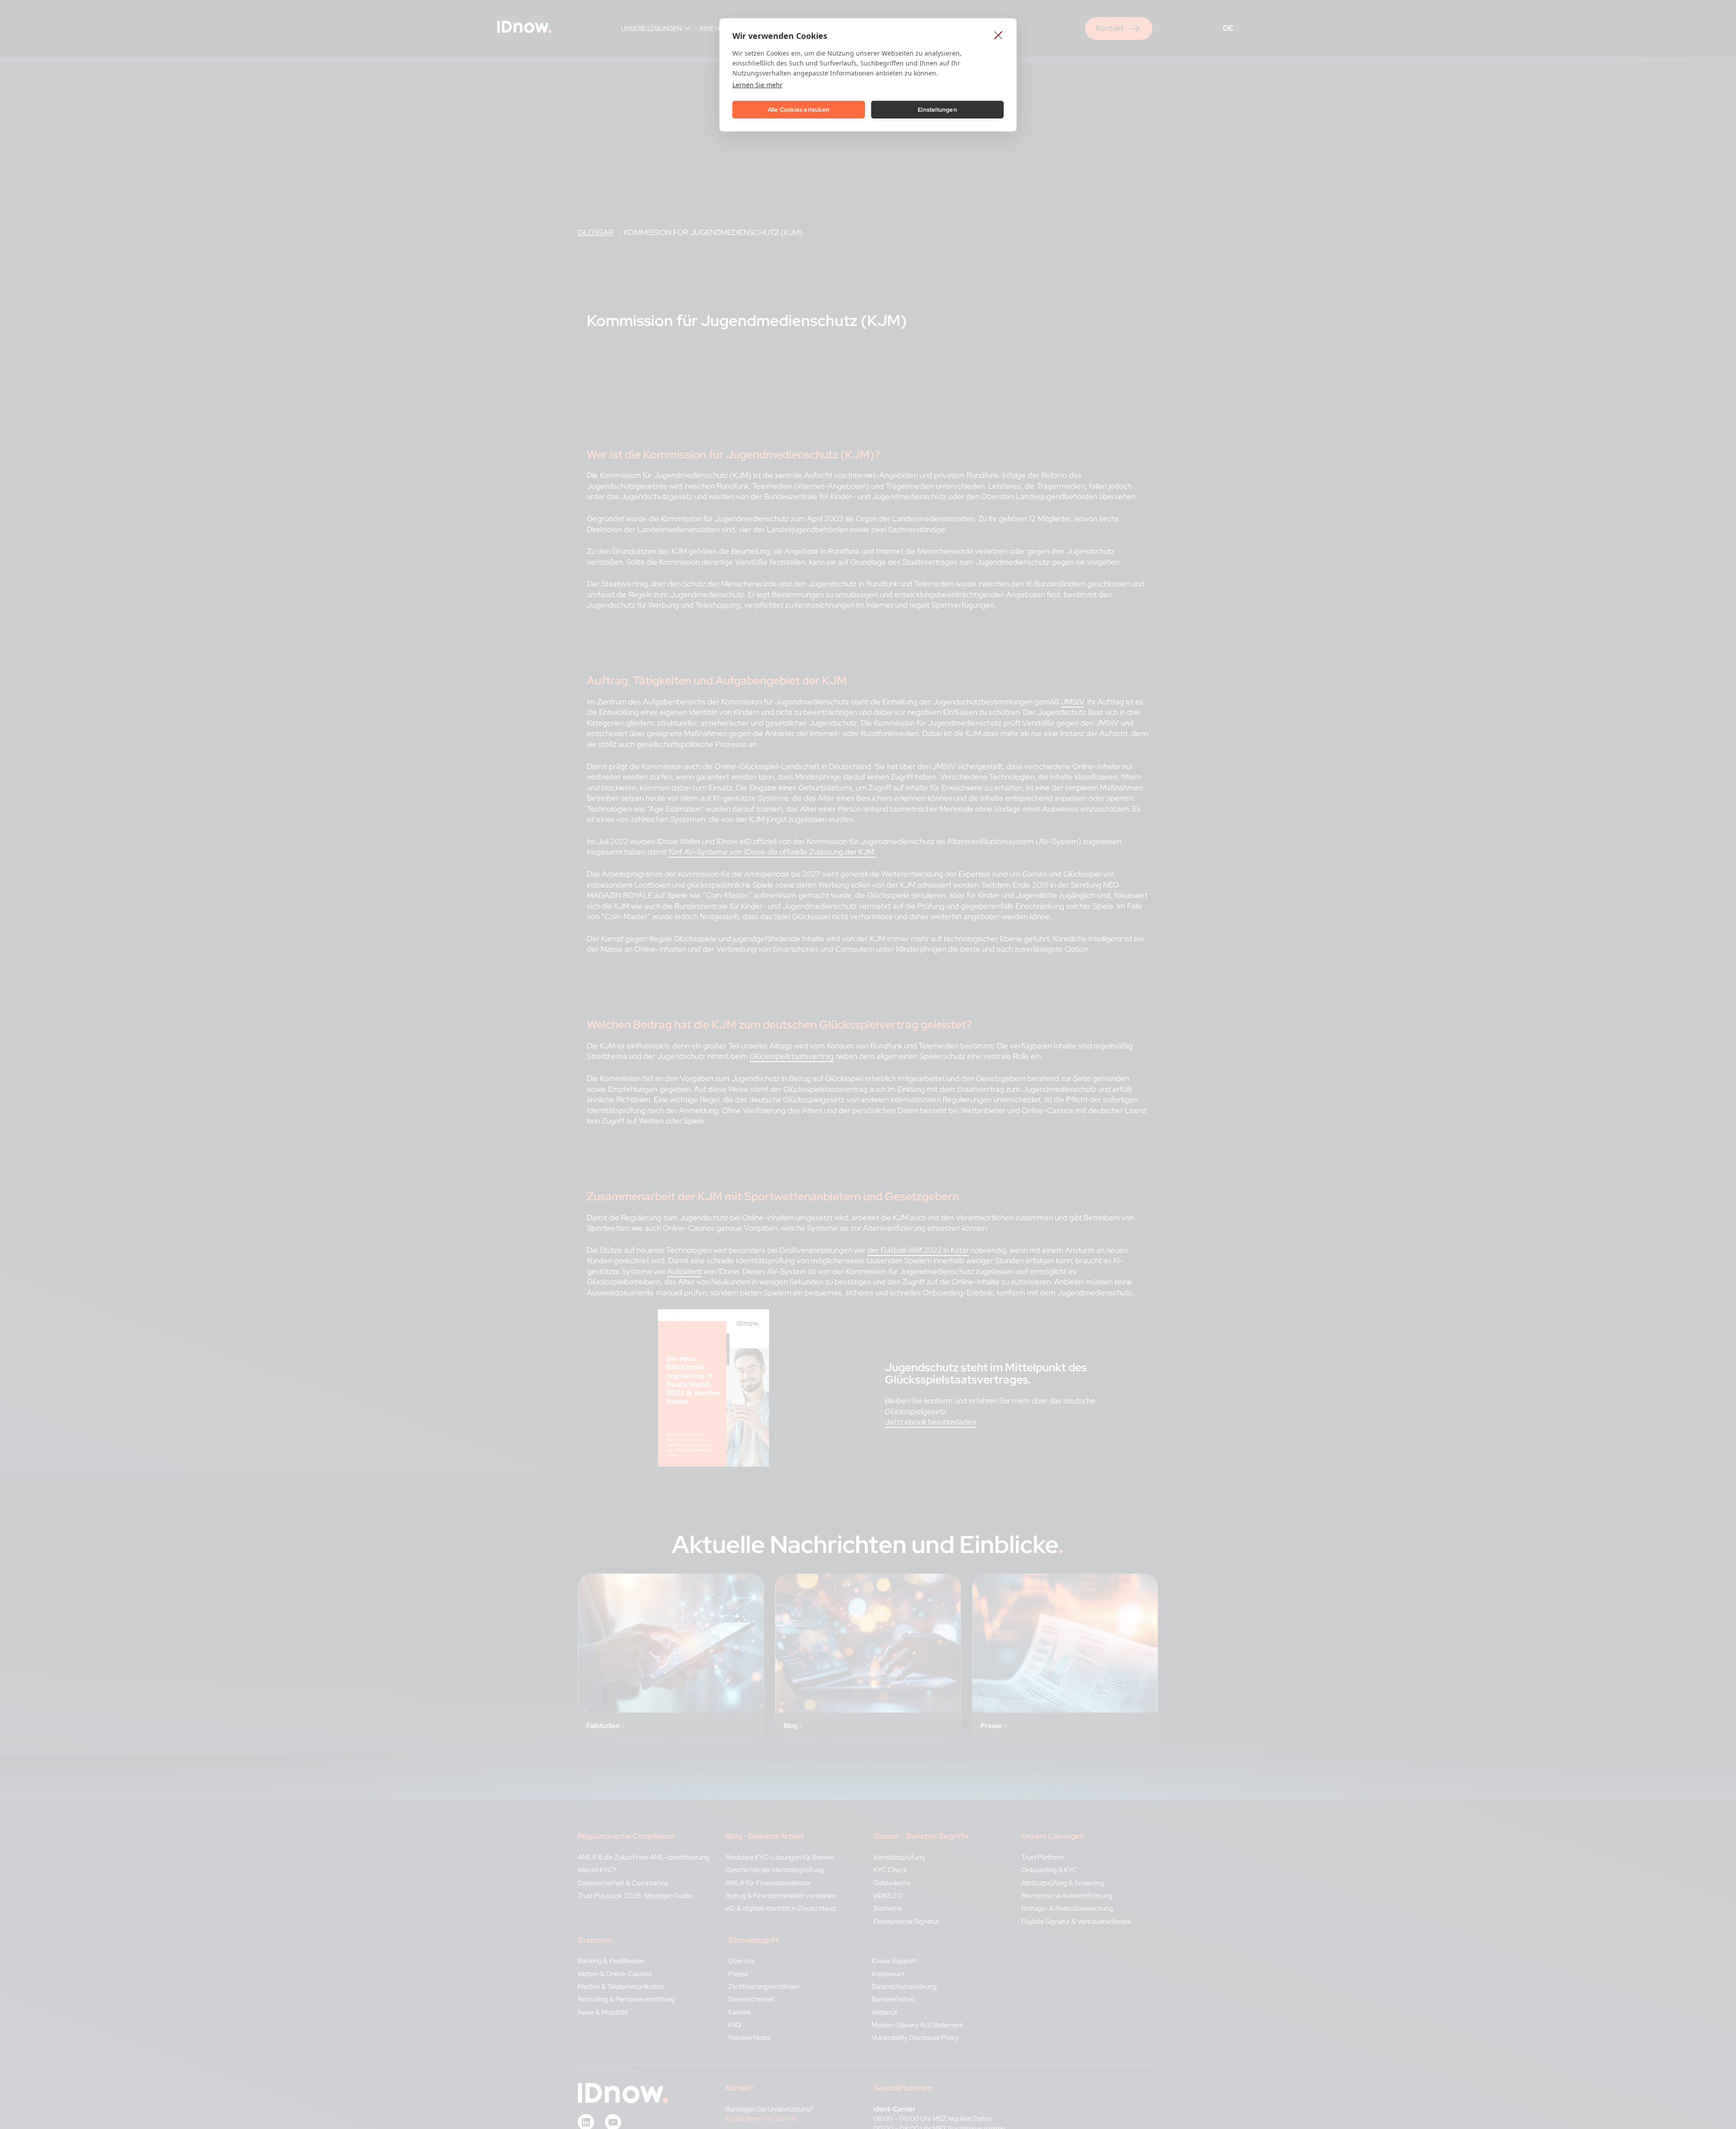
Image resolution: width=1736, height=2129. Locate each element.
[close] (998, 35)
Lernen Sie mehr (757, 85)
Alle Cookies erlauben (799, 110)
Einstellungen (937, 110)
